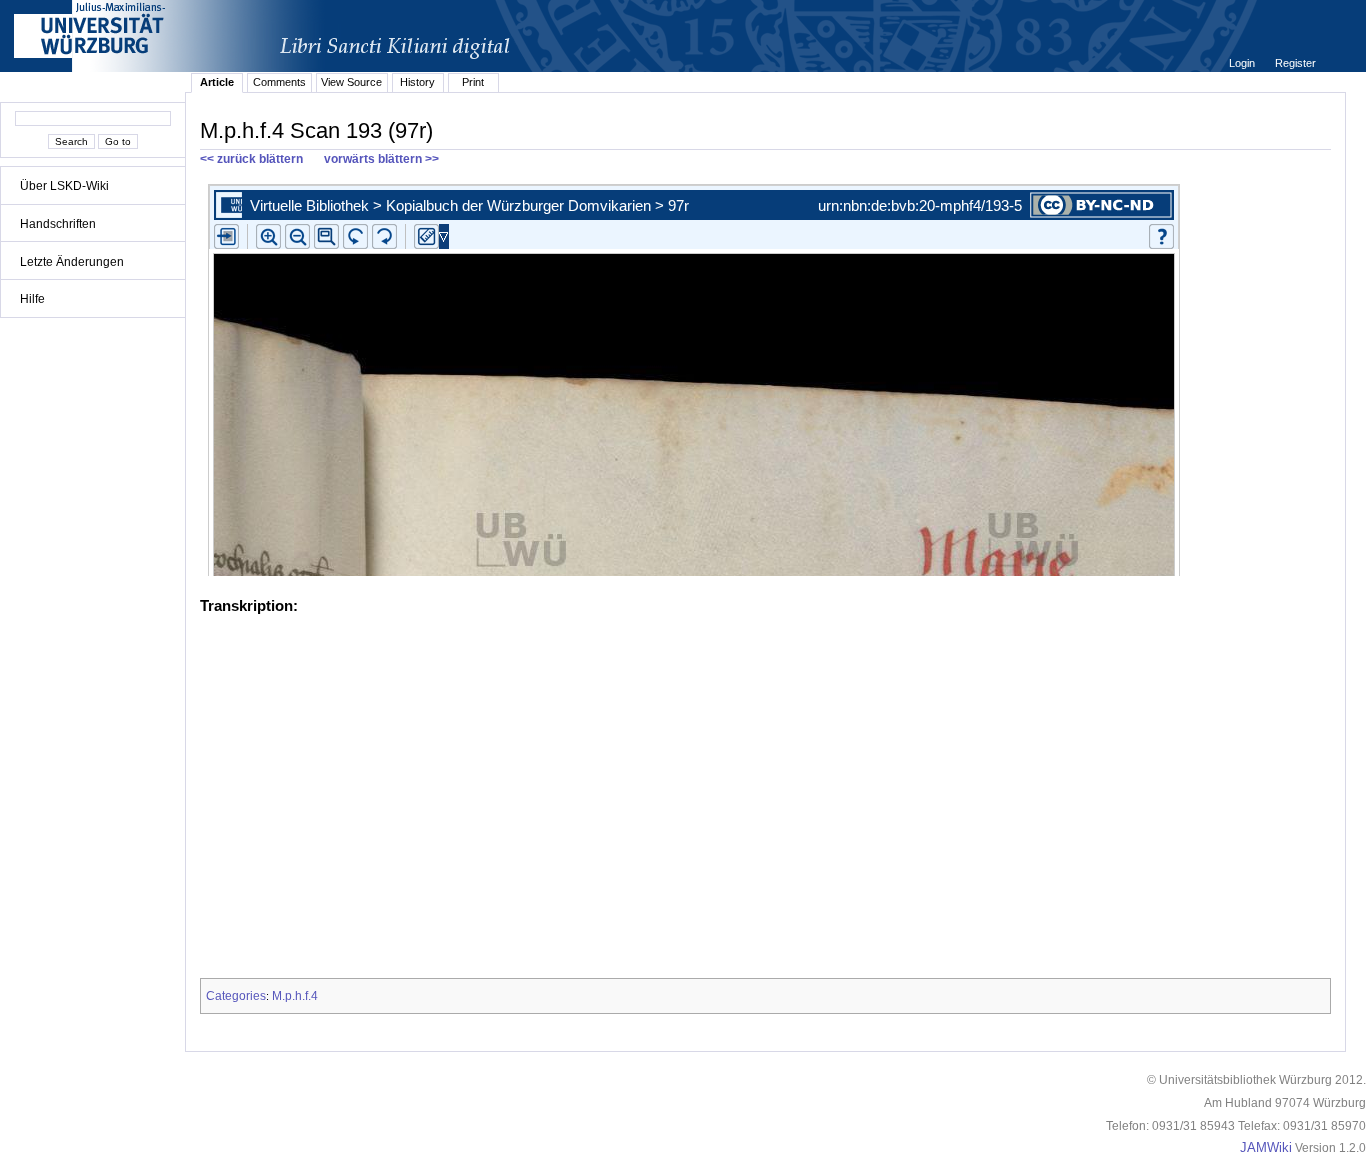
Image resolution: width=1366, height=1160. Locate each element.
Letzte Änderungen (72, 262)
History (417, 82)
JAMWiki (1266, 1148)
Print (473, 82)
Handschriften (58, 224)
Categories (236, 996)
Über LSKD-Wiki (64, 186)
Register (1295, 63)
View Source (351, 82)
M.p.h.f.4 (295, 996)
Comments (279, 82)
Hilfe (32, 299)
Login (1243, 63)
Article (217, 82)
